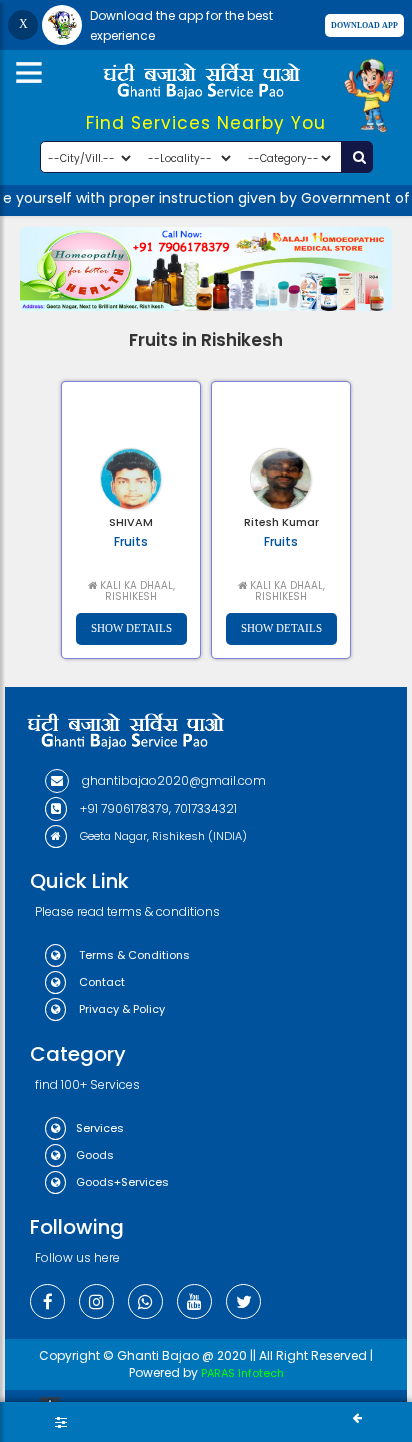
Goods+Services (122, 1182)
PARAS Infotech (242, 1373)
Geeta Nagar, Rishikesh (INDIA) (162, 836)
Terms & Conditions (133, 955)
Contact (100, 982)
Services (100, 1128)
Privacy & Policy (120, 1009)
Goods (95, 1155)
